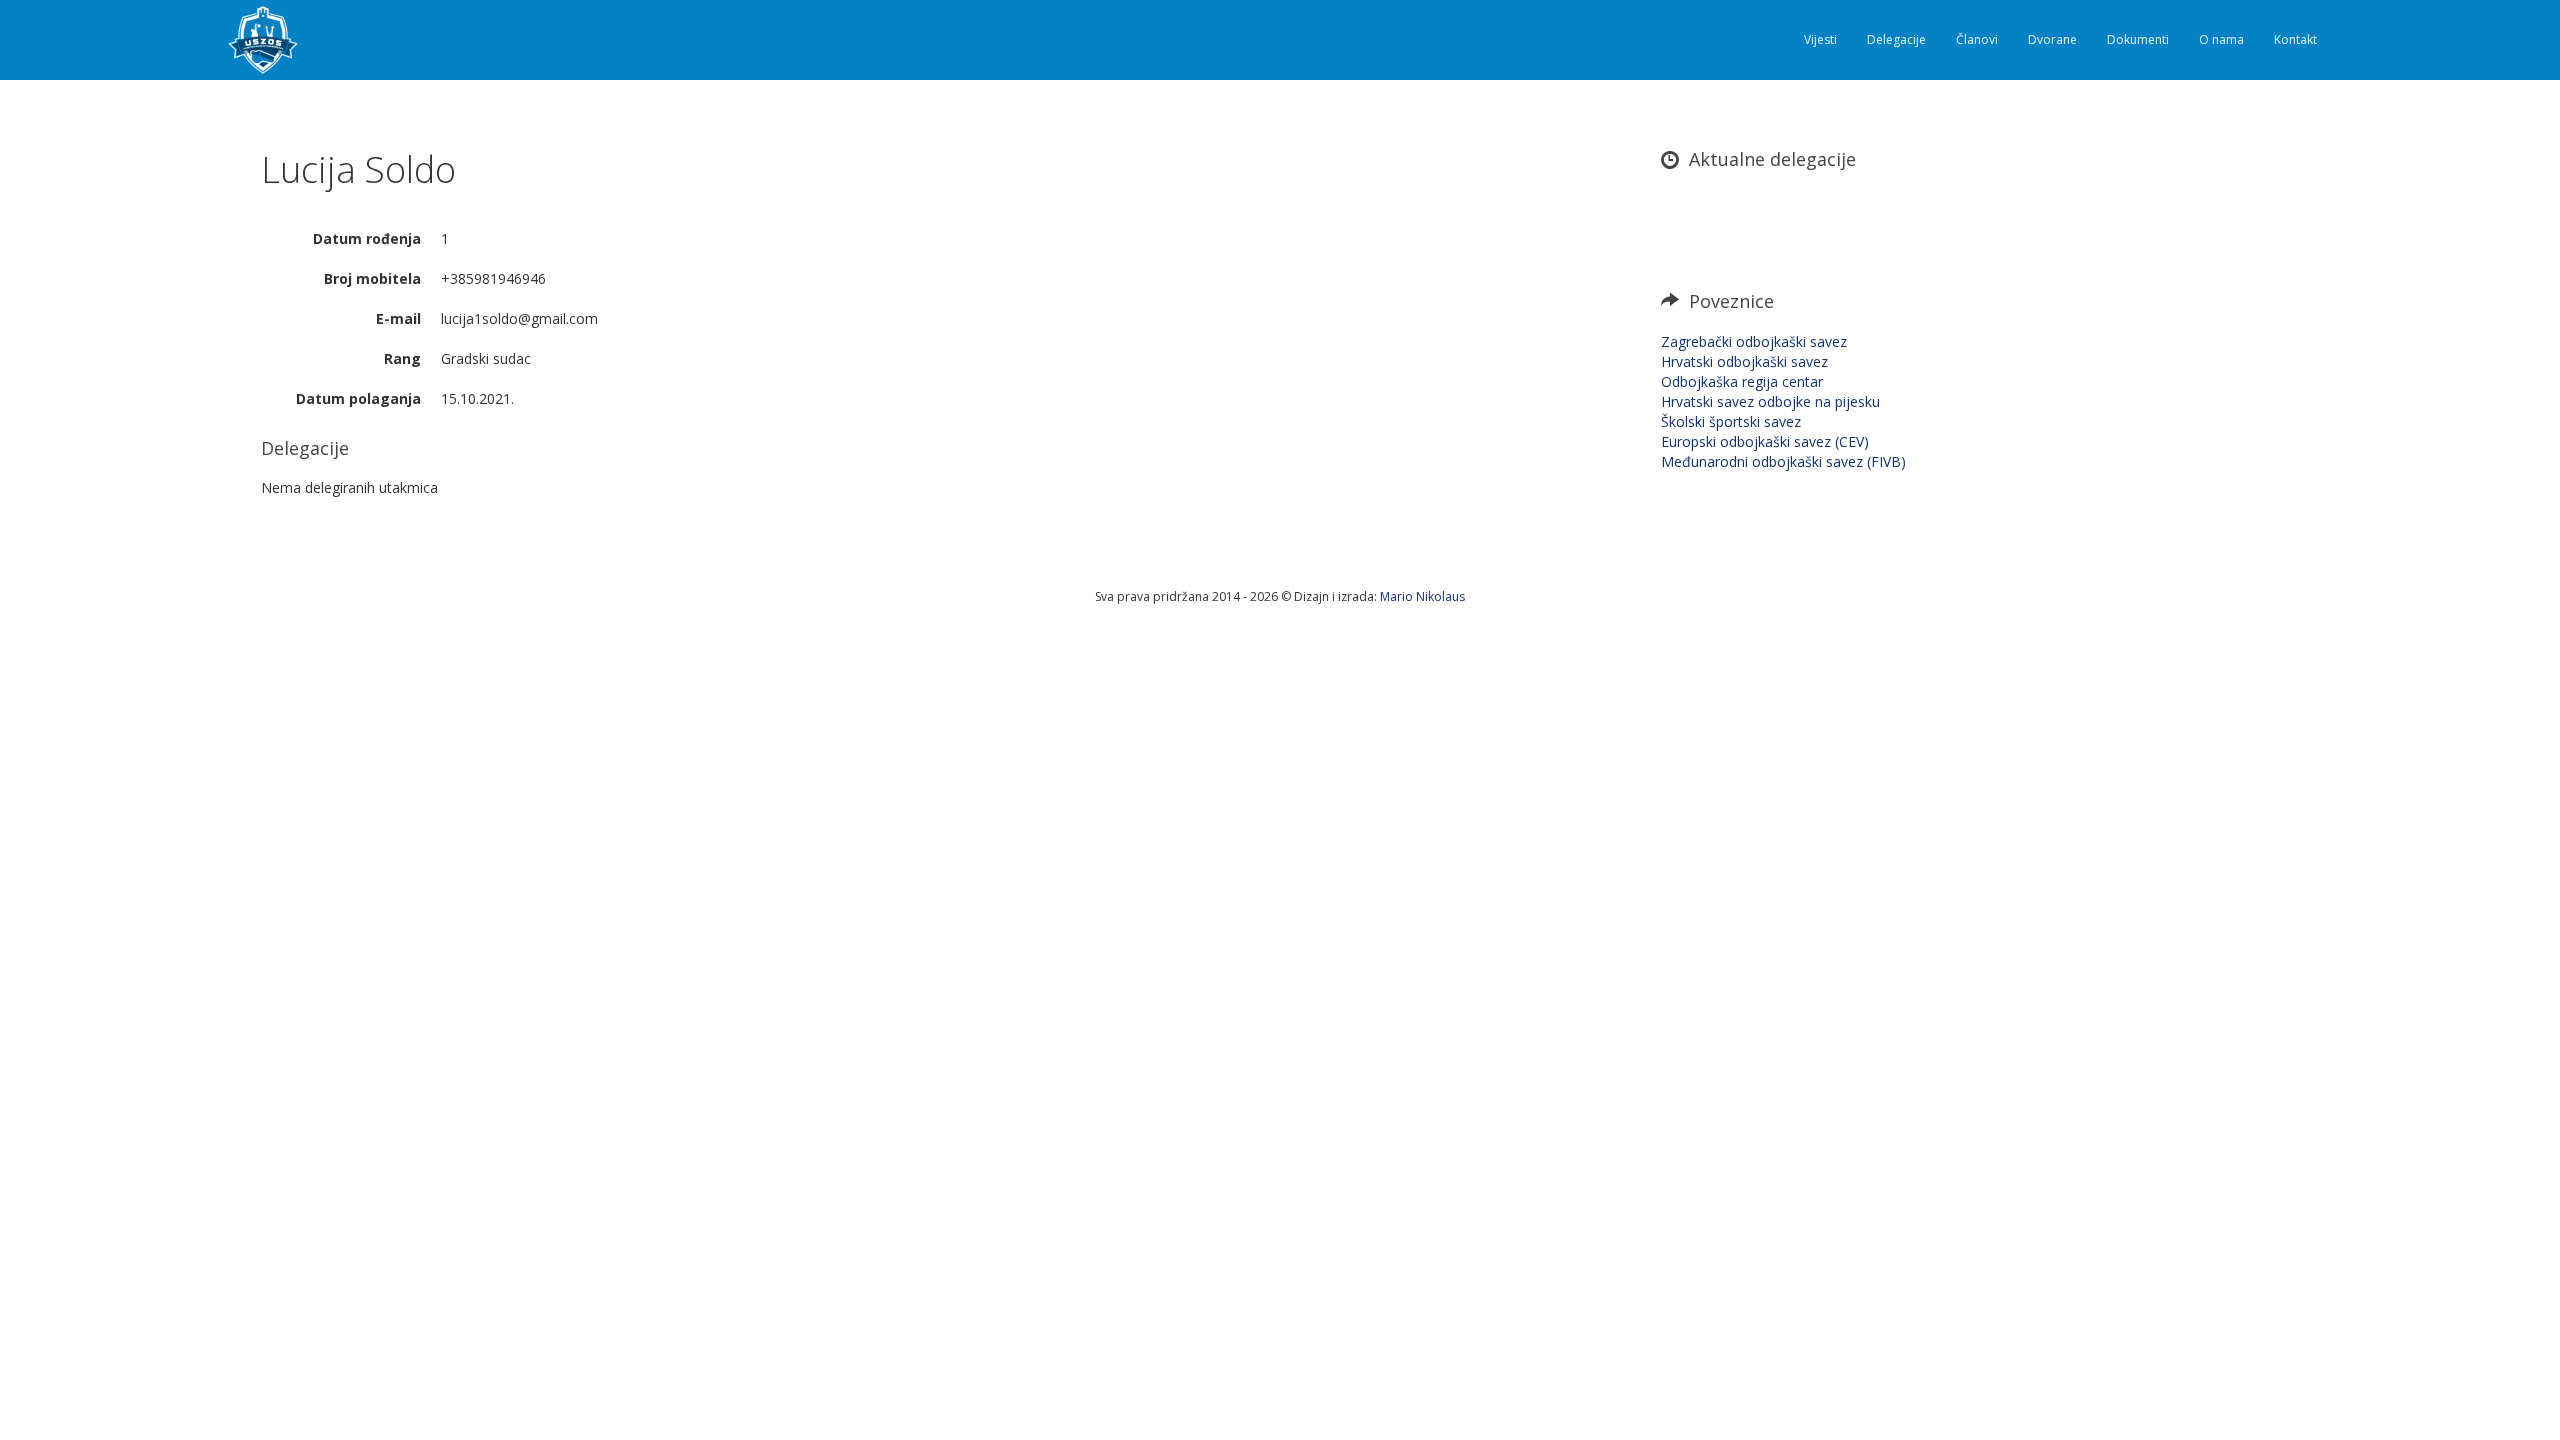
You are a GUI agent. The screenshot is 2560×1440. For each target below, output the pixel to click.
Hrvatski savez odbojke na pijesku (1770, 401)
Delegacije (1896, 39)
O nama (2221, 39)
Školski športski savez (1731, 421)
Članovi (1977, 39)
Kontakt (2295, 39)
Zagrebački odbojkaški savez (1754, 341)
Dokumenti (2138, 39)
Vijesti (1820, 39)
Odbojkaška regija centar (1742, 381)
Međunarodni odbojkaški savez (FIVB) (1783, 461)
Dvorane (2052, 39)
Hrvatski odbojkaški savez (1744, 361)
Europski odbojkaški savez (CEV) (1765, 441)
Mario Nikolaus (1422, 596)
